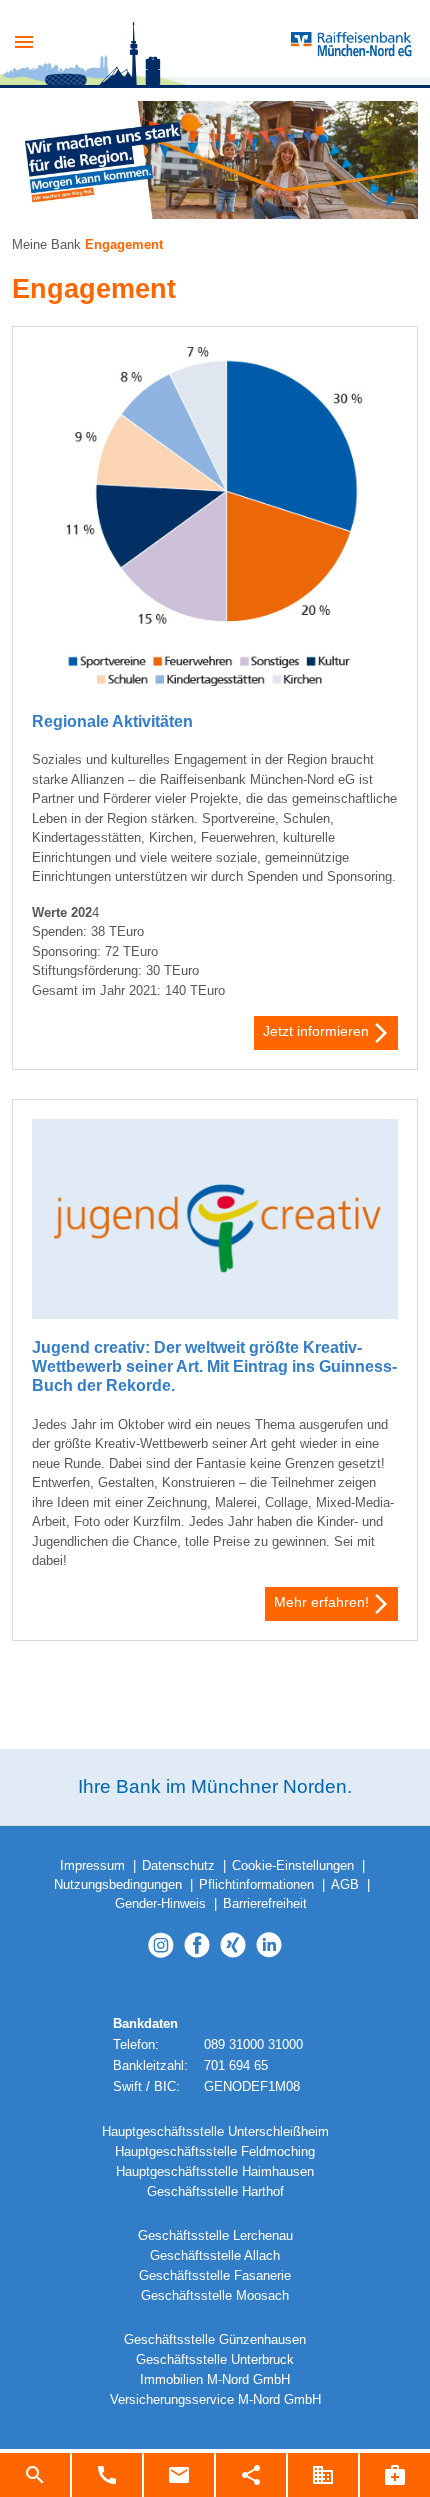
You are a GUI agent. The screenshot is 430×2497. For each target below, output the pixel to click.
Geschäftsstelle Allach (215, 2256)
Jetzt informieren (316, 1031)
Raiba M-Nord (227, 45)
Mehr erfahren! (321, 1602)
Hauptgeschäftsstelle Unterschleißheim (215, 2132)
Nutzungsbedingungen (118, 1885)
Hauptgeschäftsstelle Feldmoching (215, 2152)
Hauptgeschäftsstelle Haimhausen (215, 2172)
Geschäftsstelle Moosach (215, 2296)
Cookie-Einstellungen (293, 1866)
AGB (345, 1885)
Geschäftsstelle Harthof (215, 2192)
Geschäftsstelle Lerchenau (215, 2236)
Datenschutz (178, 1866)
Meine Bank (46, 244)
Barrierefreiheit (265, 1904)
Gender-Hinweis (160, 1904)
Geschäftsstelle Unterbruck (215, 2360)
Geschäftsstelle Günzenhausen (215, 2340)
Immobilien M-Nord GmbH (215, 2380)
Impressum (92, 1866)
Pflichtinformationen (256, 1885)
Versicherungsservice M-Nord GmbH (215, 2400)
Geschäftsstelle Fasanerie (215, 2276)
